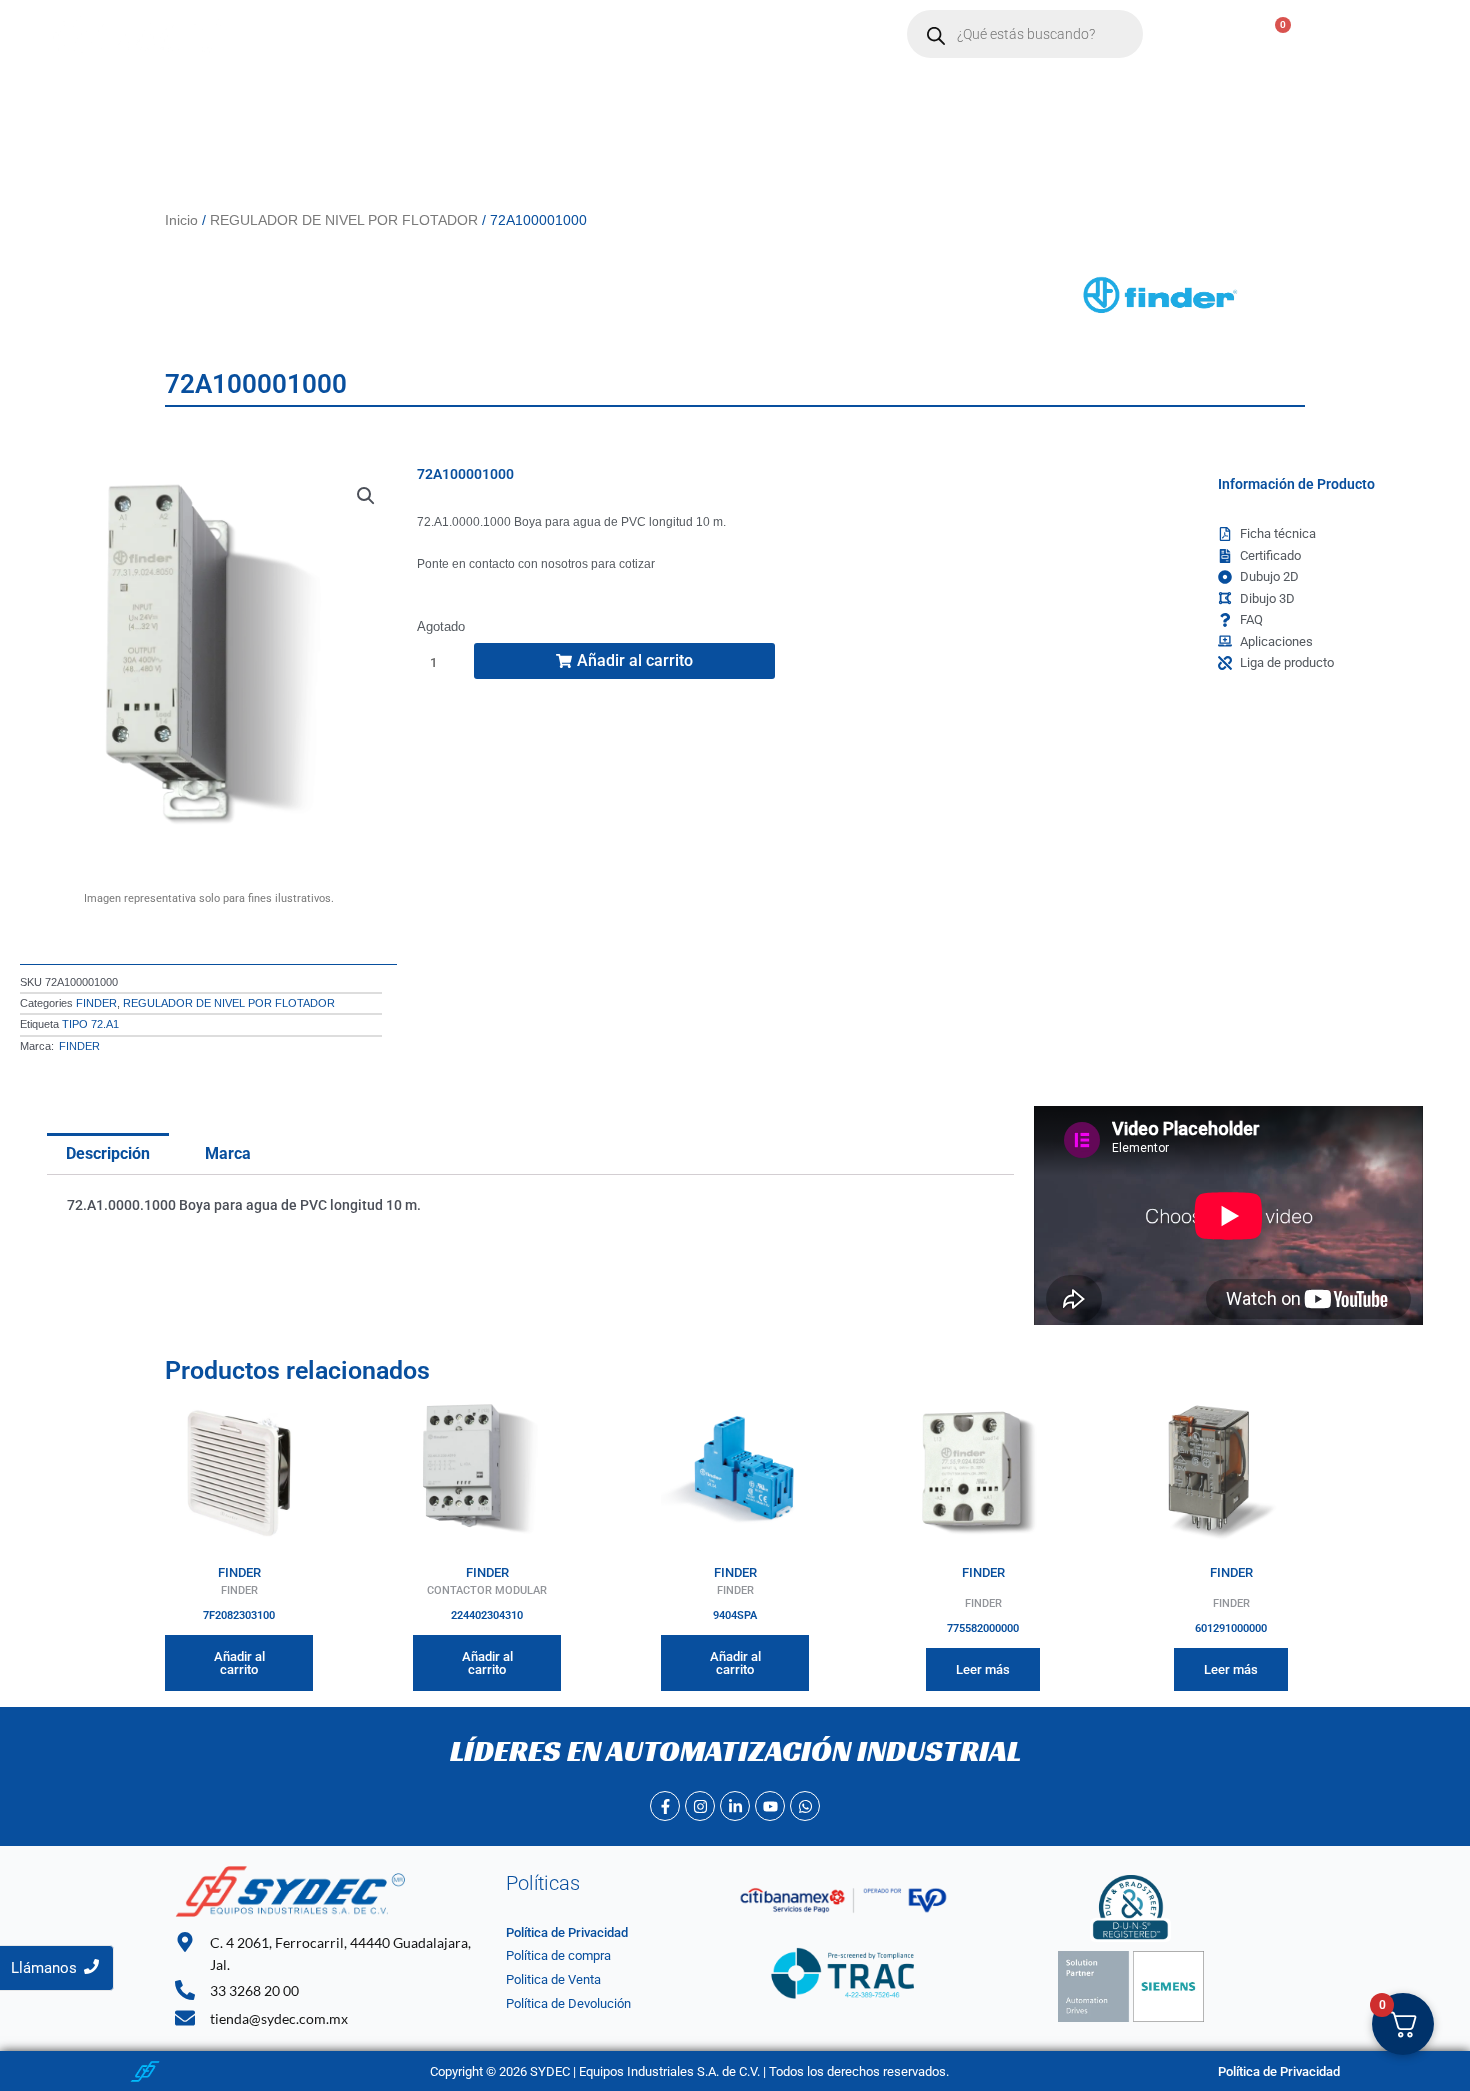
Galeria (802, 34)
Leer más (983, 1669)
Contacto (614, 34)
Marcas (504, 34)
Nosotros (413, 34)
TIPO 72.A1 (90, 1024)
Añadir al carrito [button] (239, 1663)
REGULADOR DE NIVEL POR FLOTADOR (344, 220)
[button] (513, 34)
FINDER (96, 1003)
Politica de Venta (553, 1979)
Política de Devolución (568, 2003)
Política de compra (558, 1955)
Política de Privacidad (567, 1932)
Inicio (329, 34)
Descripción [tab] (108, 1153)
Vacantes (712, 34)
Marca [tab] (228, 1153)
